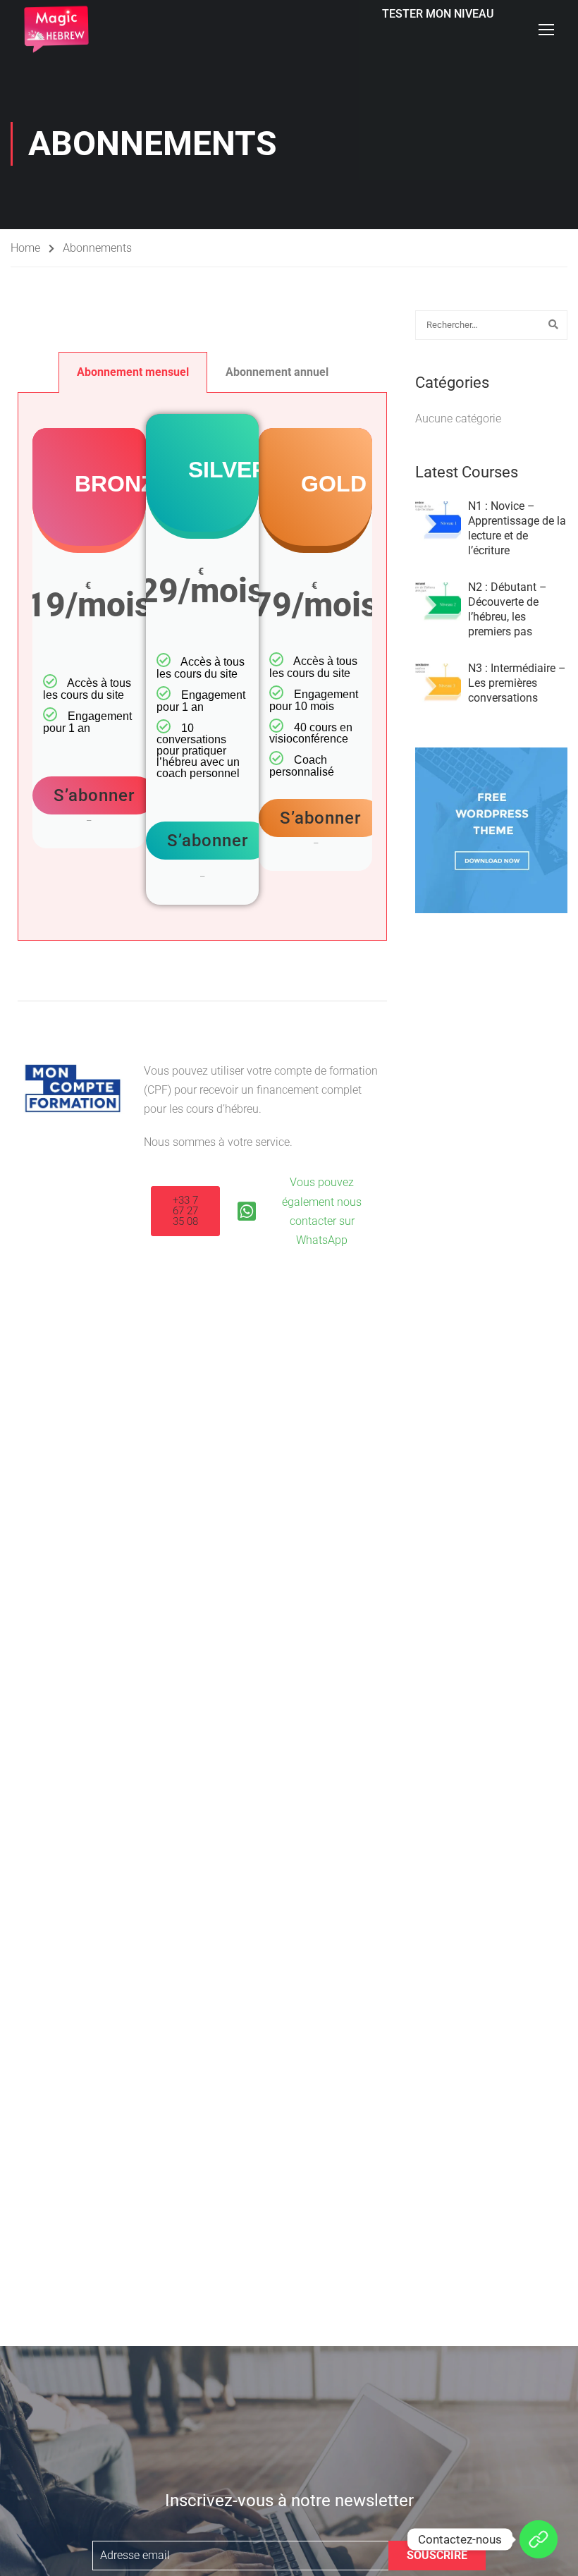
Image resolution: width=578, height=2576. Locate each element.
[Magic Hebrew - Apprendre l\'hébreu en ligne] (56, 29)
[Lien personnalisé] (539, 2539)
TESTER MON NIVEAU (438, 14)
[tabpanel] (202, 666)
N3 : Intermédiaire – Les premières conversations (517, 683)
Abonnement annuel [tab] (277, 372)
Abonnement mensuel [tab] (133, 372)
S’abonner (94, 795)
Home (25, 248)
